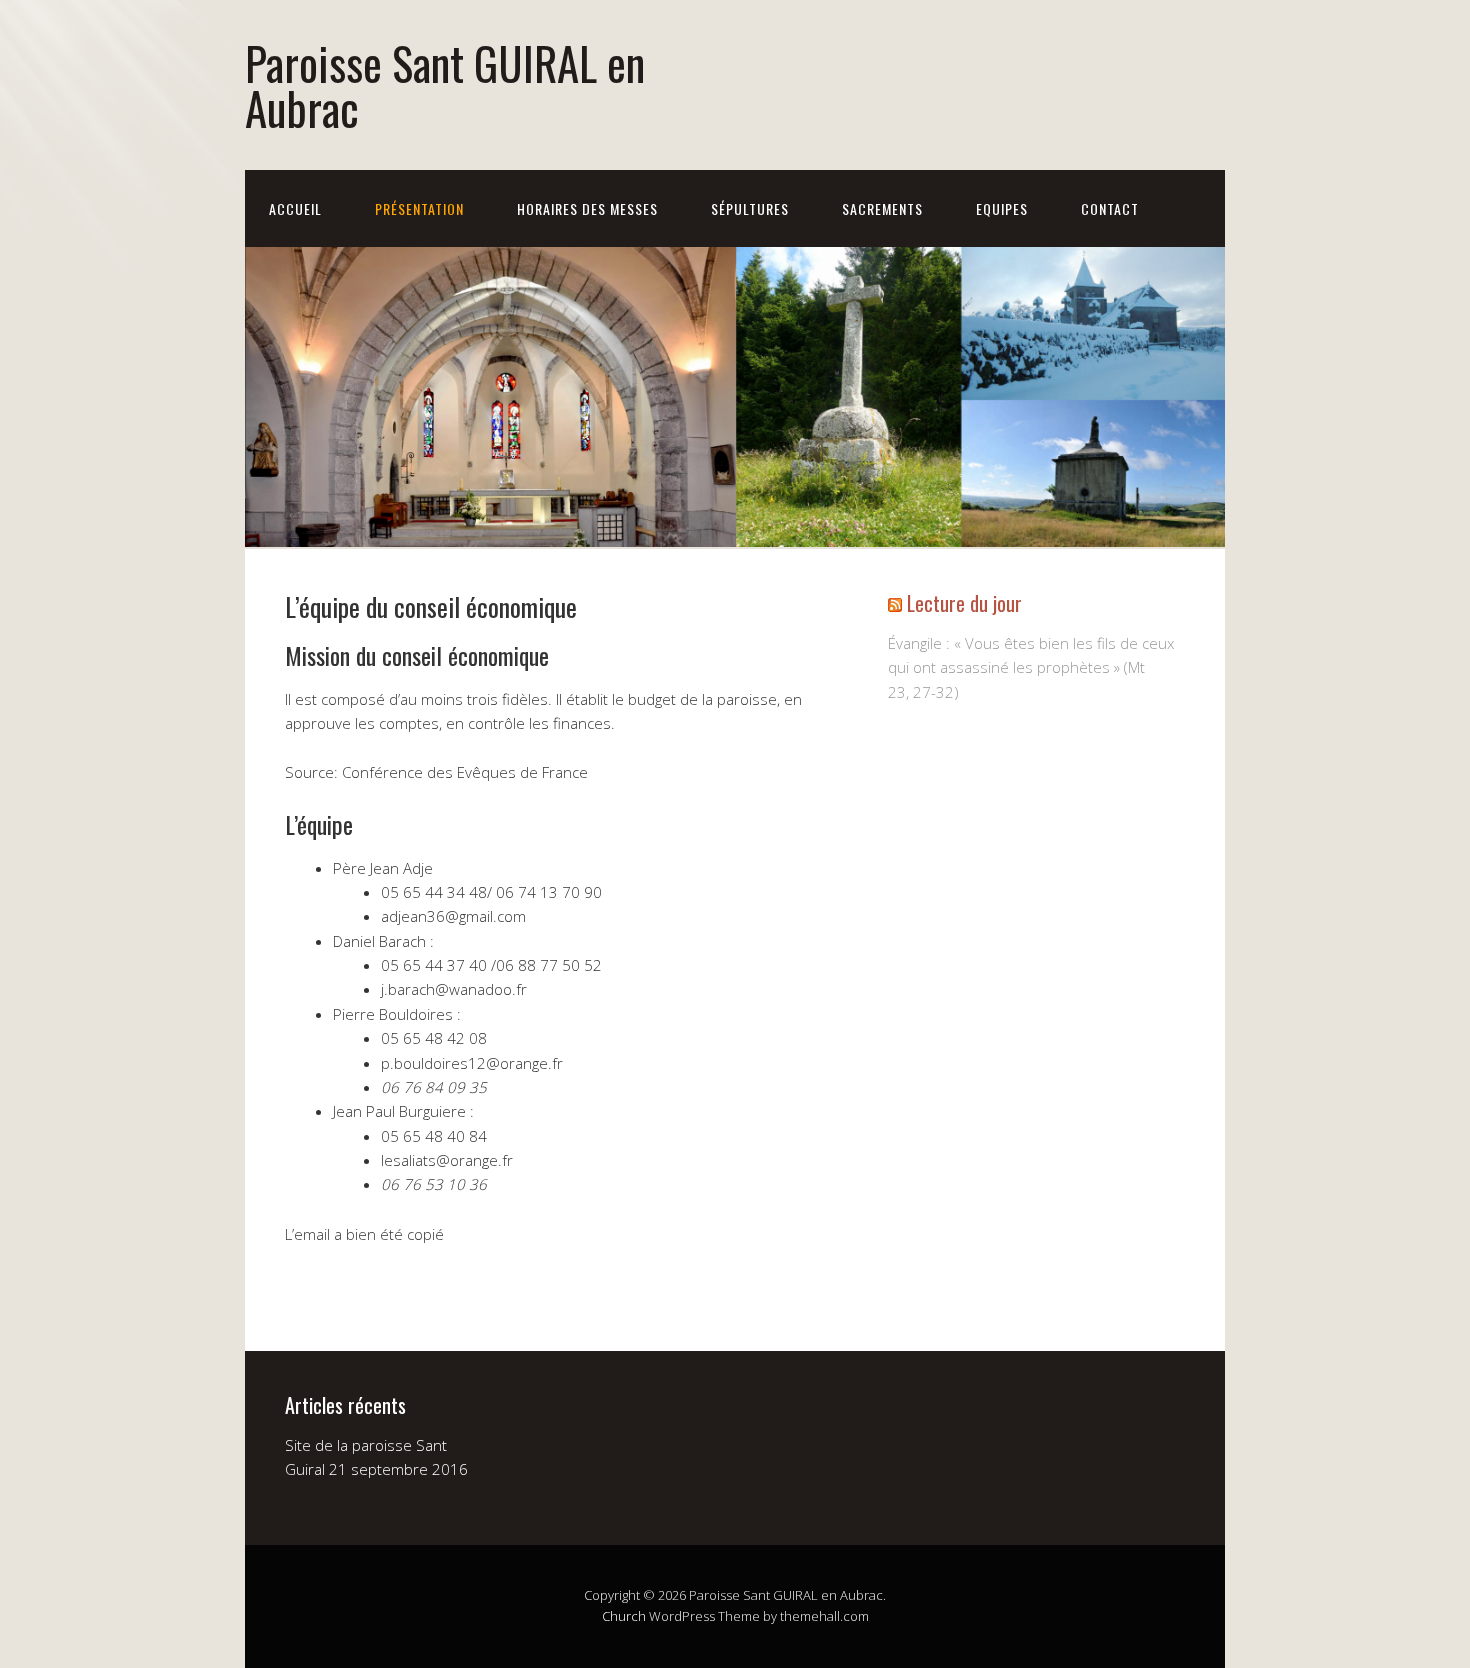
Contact (1110, 208)
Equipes (1002, 208)
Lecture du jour (964, 603)
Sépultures (750, 208)
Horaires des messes (587, 208)
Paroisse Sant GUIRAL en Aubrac (445, 85)
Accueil (295, 208)
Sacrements (882, 208)
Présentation (419, 208)
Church (624, 1616)
